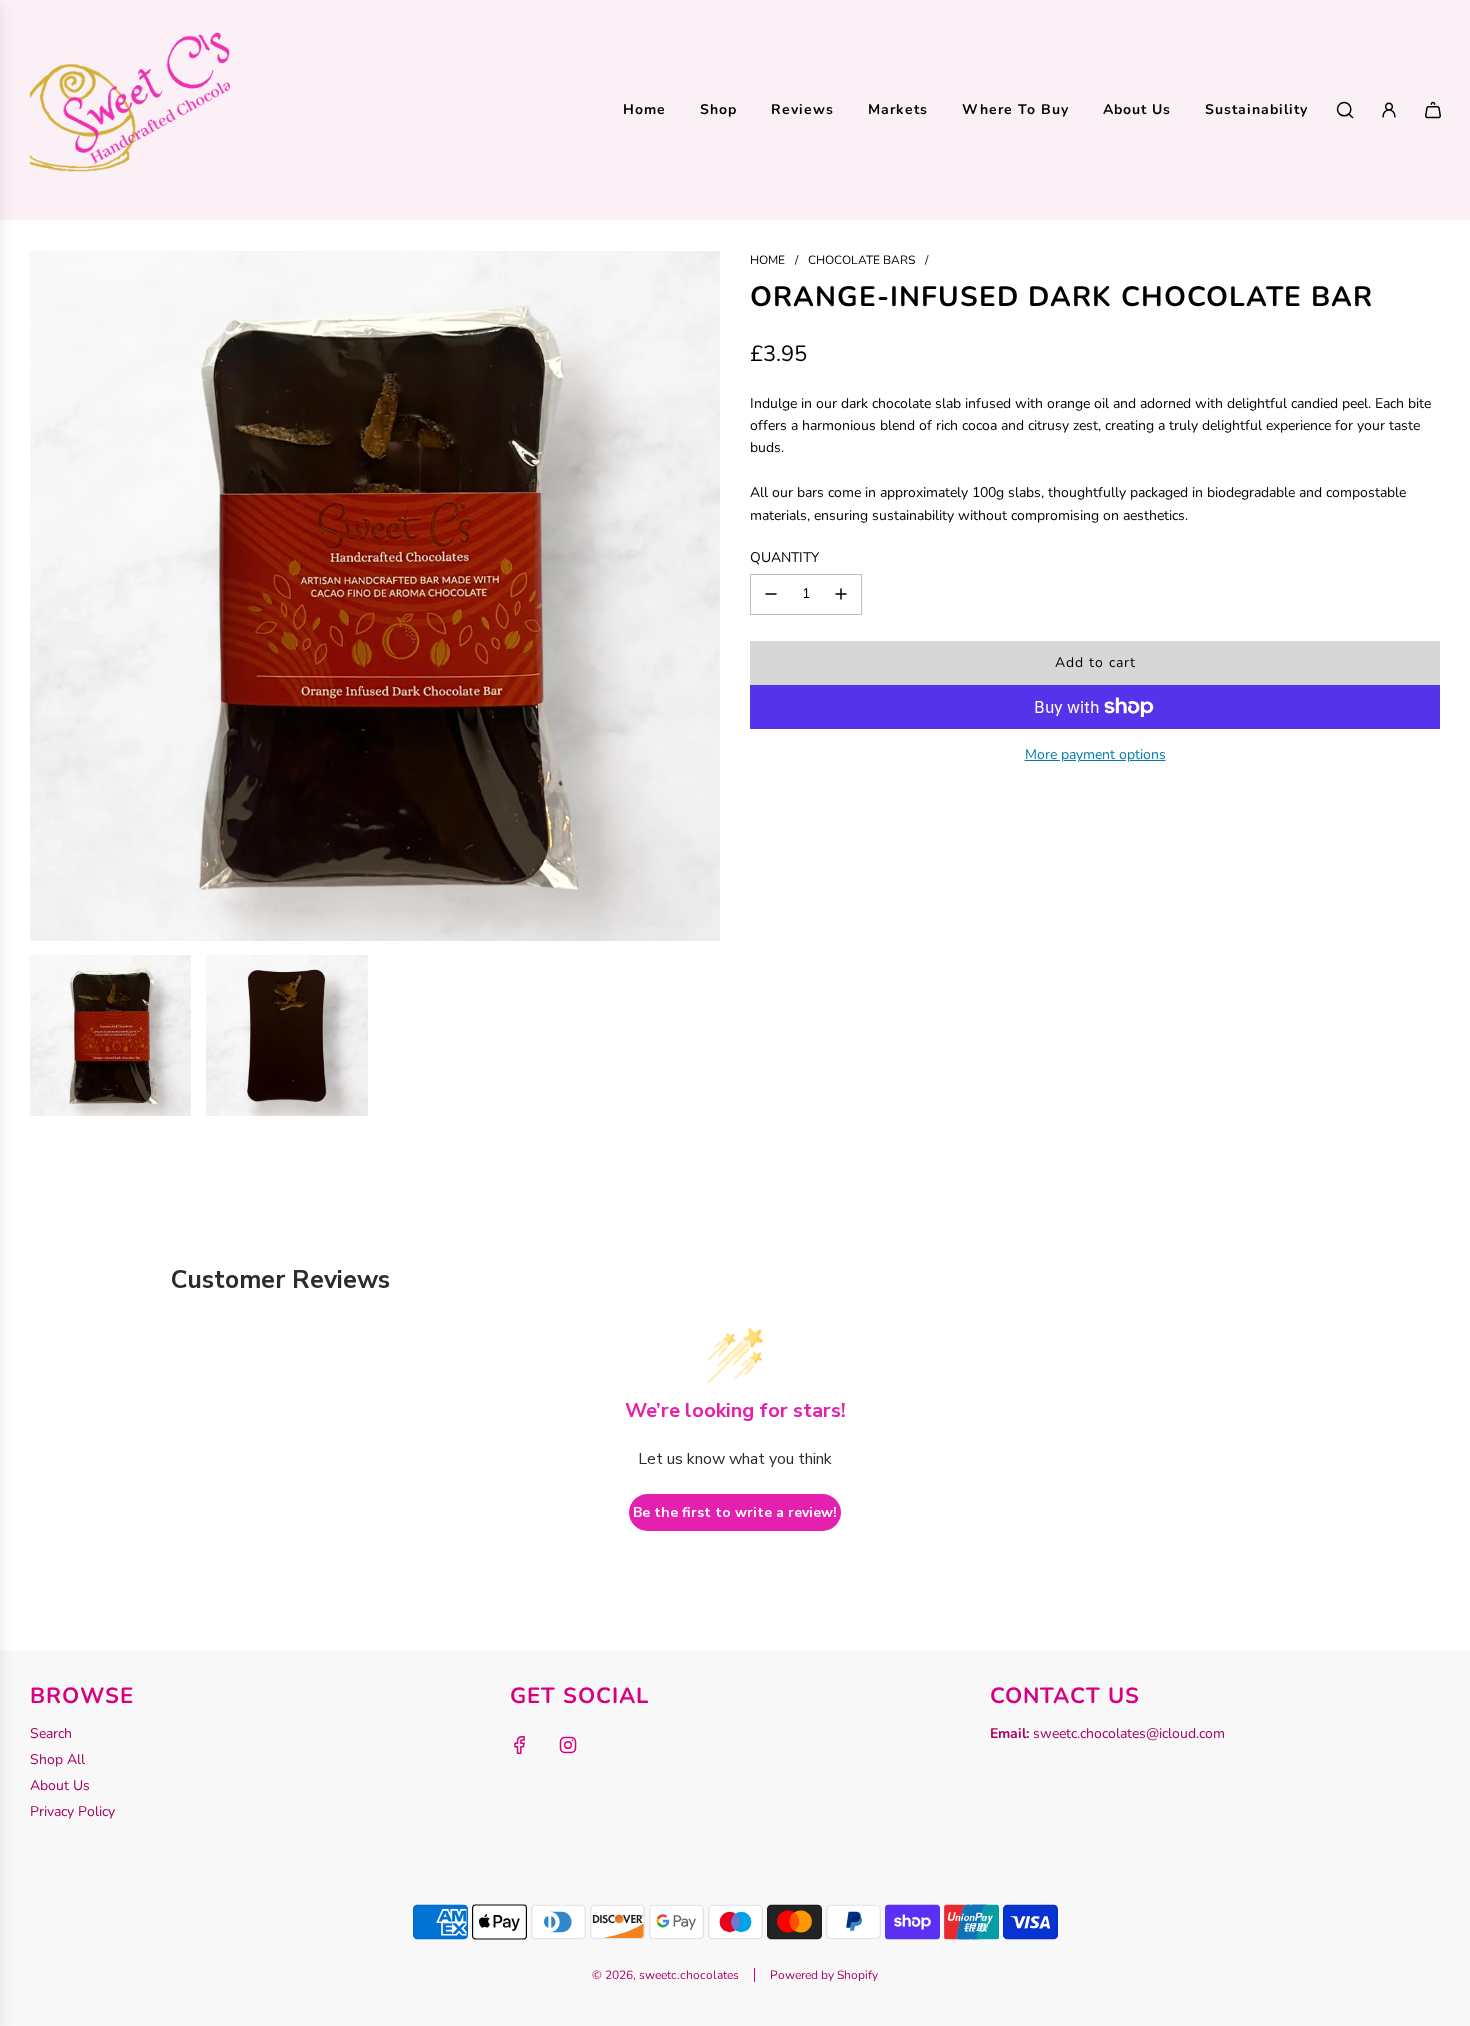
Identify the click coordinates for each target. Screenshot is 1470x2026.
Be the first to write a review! (735, 1512)
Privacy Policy (72, 1811)
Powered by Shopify (824, 1975)
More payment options (1095, 754)
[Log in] (1389, 110)
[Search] (1345, 110)
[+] (841, 594)
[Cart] (1433, 110)
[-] (771, 594)
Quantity (784, 557)
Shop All (57, 1759)
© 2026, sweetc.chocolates (665, 1975)
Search (51, 1733)
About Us (60, 1785)
